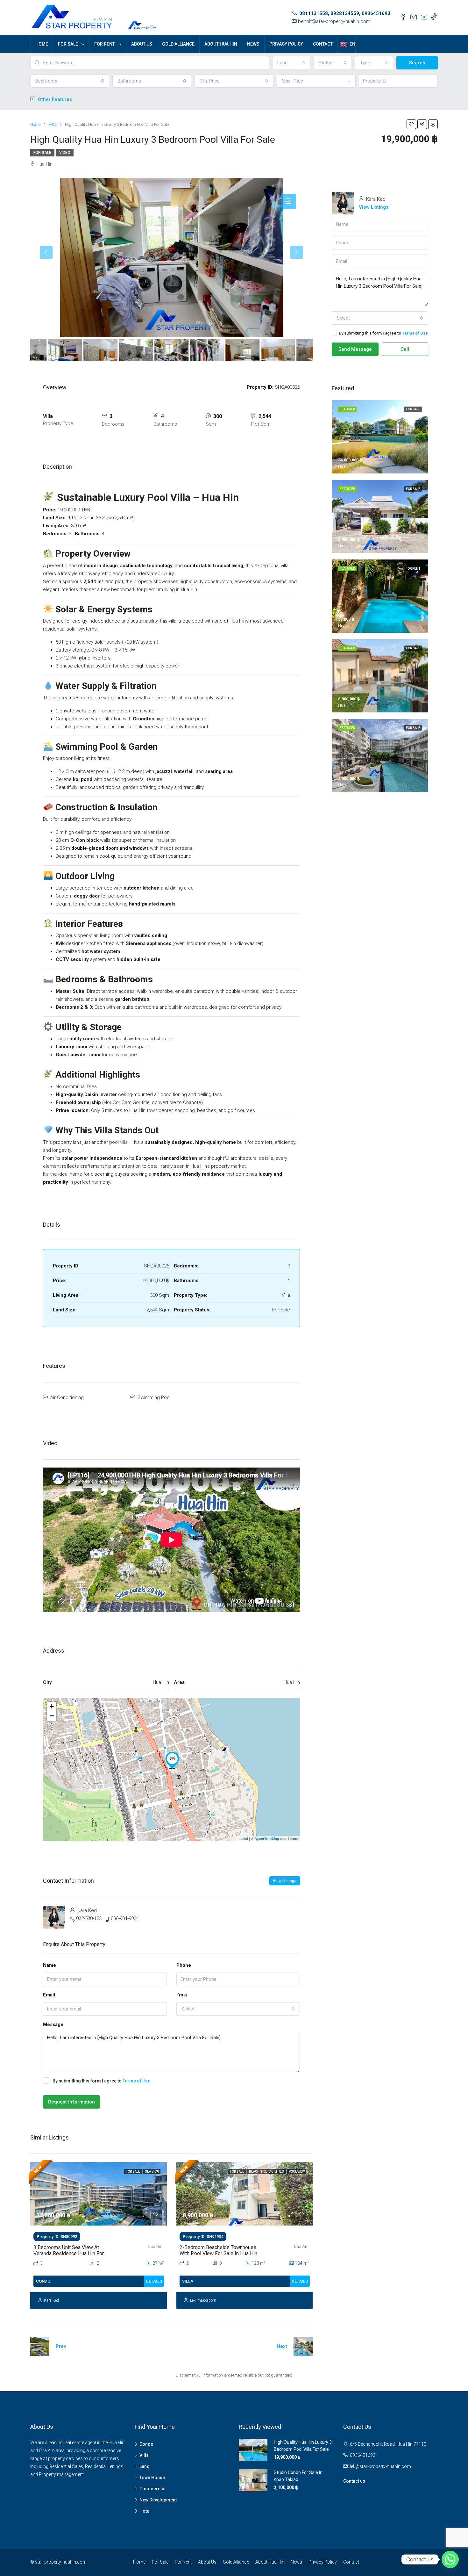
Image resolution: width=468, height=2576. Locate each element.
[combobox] (291, 63)
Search (417, 63)
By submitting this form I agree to (101, 2081)
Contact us (354, 2481)
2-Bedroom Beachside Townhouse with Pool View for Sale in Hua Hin (218, 2250)
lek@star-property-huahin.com (380, 2466)
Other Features (54, 99)
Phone (184, 1965)
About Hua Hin (221, 44)
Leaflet (243, 1838)
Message (53, 2024)
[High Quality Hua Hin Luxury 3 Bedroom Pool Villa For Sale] (172, 1760)
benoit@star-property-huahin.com (334, 21)
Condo (146, 2444)
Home (42, 44)
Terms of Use (136, 2081)
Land (145, 2466)
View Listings (285, 1881)
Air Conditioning (67, 1397)
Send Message (355, 349)
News (253, 44)
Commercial (152, 2489)
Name (50, 1965)
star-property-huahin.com (61, 2562)
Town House (152, 2478)
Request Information (71, 2102)
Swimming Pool (154, 1397)
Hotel (145, 2511)
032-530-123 (89, 1918)
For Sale (68, 44)
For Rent (105, 44)
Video (65, 153)
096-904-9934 (125, 1918)
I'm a (182, 1995)
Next (282, 2346)
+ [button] (52, 1706)
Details (154, 2281)
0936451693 (363, 2455)
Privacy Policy (286, 44)
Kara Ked (51, 2300)
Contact (323, 44)
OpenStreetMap (267, 1838)
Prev (61, 2346)
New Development (158, 2500)
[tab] (288, 201)
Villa (144, 2455)
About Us (142, 44)
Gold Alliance (178, 44)
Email (49, 1995)
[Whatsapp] (450, 2559)
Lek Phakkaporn (203, 2300)
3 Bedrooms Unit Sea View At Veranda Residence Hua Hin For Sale (69, 2253)
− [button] (52, 1716)
